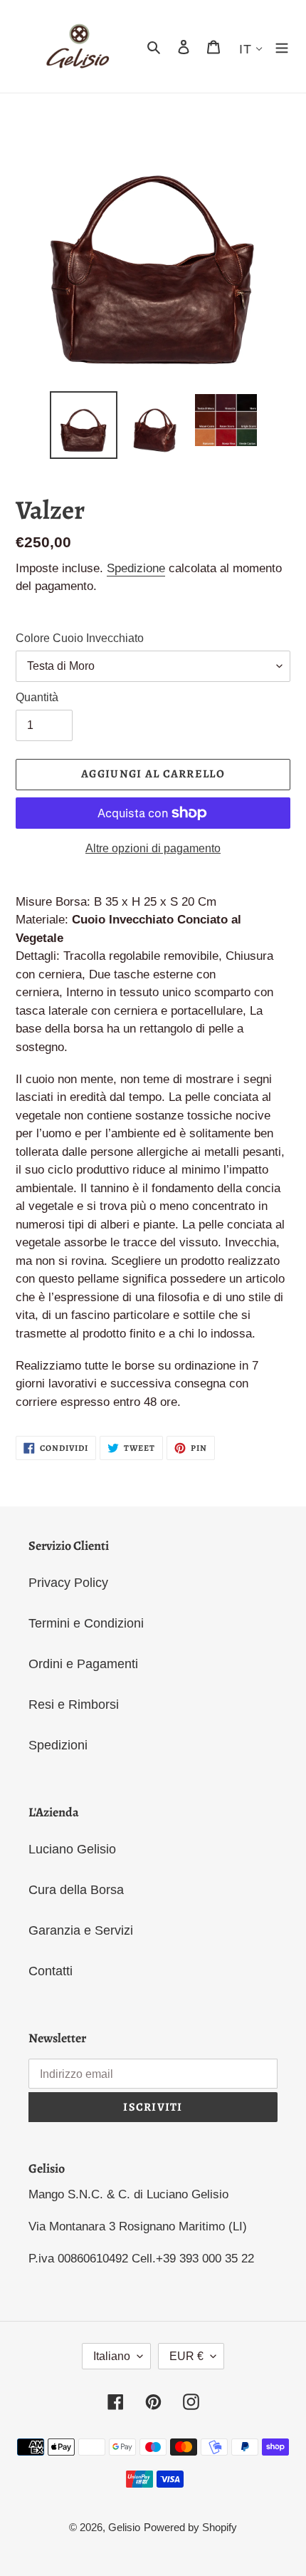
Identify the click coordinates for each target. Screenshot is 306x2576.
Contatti (51, 1971)
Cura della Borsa (76, 1890)
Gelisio (124, 2527)
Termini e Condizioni (86, 1623)
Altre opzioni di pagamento (153, 848)
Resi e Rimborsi (74, 1705)
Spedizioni (58, 1745)
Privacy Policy (68, 1583)
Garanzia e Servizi (81, 1930)
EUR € (186, 2356)
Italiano (112, 2356)
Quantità (37, 697)
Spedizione (136, 568)
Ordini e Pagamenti (83, 1664)
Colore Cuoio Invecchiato (80, 638)
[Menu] (282, 47)
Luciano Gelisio (72, 1849)
